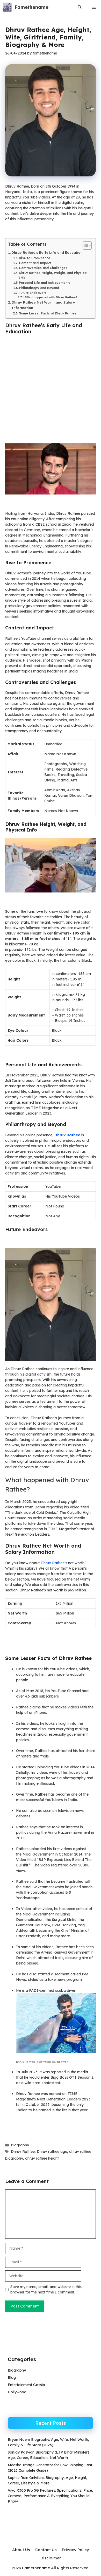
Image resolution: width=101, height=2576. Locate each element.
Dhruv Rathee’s (54, 1563)
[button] (80, 7)
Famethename (31, 7)
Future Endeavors (33, 293)
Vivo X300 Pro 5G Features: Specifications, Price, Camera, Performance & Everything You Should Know (50, 2496)
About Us (21, 2550)
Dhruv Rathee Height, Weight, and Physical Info (53, 275)
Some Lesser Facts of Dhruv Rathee (48, 313)
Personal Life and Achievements (45, 283)
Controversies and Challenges (43, 268)
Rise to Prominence (35, 258)
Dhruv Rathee (23, 2152)
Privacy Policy (75, 2550)
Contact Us (46, 2550)
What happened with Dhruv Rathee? (51, 297)
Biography (20, 2145)
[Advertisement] (51, 391)
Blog (12, 2378)
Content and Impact (35, 263)
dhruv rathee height (42, 2158)
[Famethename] (7, 7)
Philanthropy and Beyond (39, 288)
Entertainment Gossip (26, 2385)
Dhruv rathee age (52, 2152)
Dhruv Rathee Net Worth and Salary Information (43, 305)
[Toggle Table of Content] (85, 245)
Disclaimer (51, 2558)
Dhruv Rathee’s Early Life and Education (47, 252)
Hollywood (17, 2392)
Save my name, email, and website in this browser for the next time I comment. (46, 2289)
